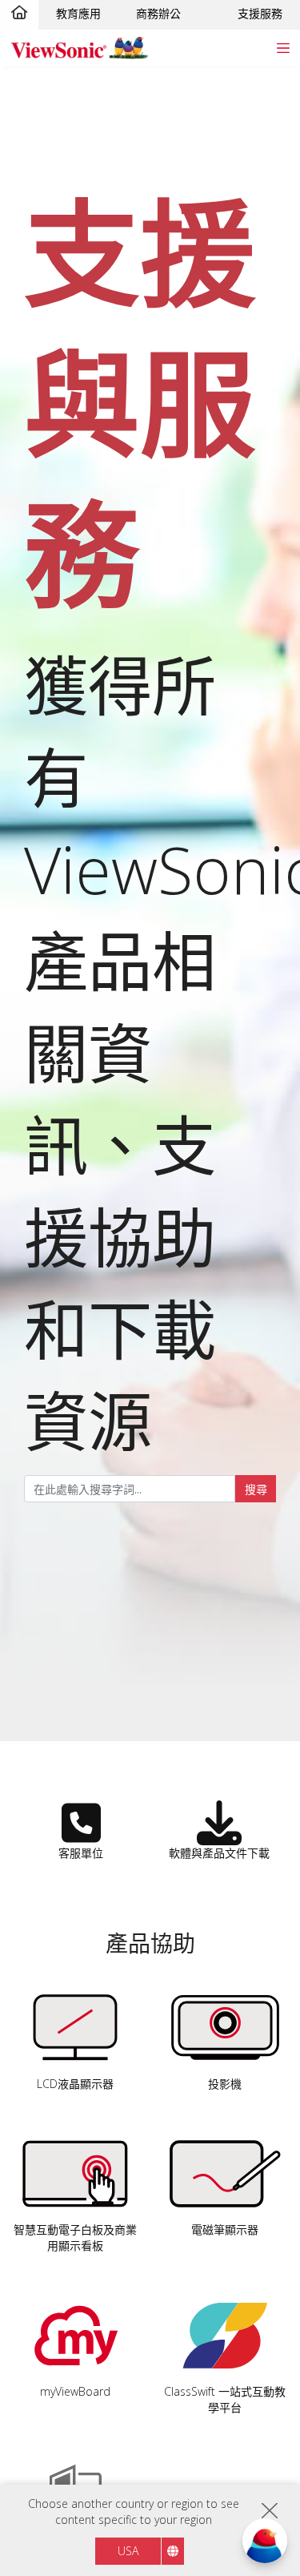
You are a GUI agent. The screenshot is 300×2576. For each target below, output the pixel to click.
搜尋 (256, 1489)
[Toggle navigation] (283, 48)
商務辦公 (158, 13)
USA (128, 2551)
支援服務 (260, 13)
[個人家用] (19, 14)
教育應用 (78, 13)
